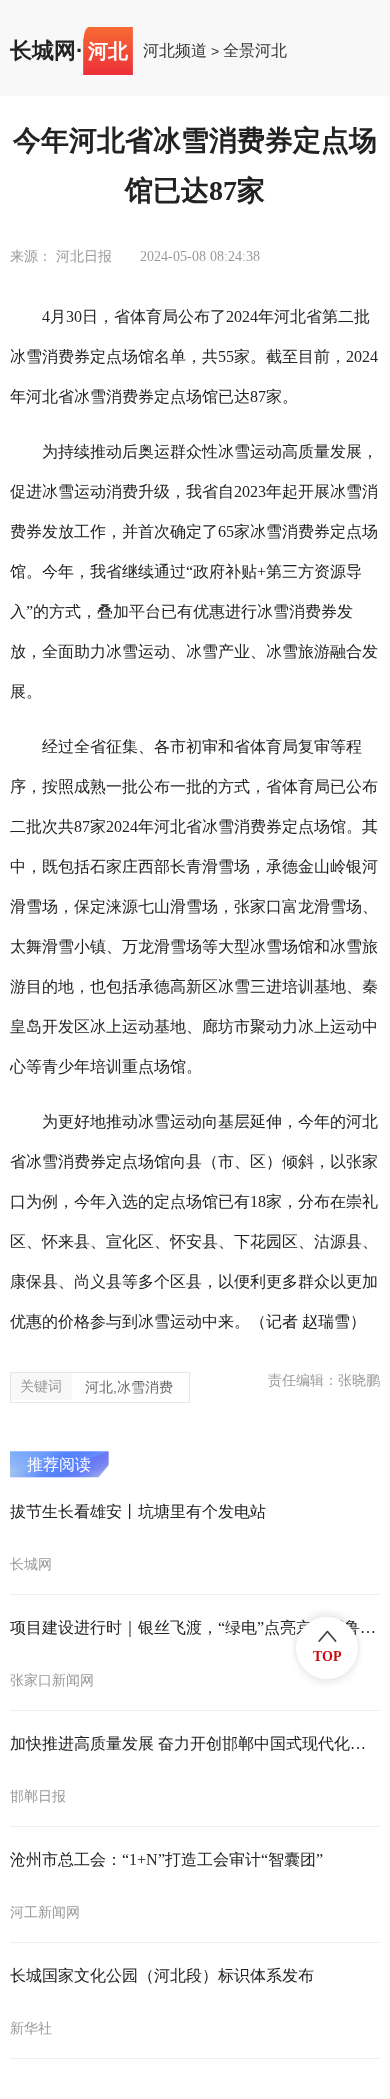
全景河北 (255, 51)
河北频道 (175, 51)
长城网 (43, 51)
